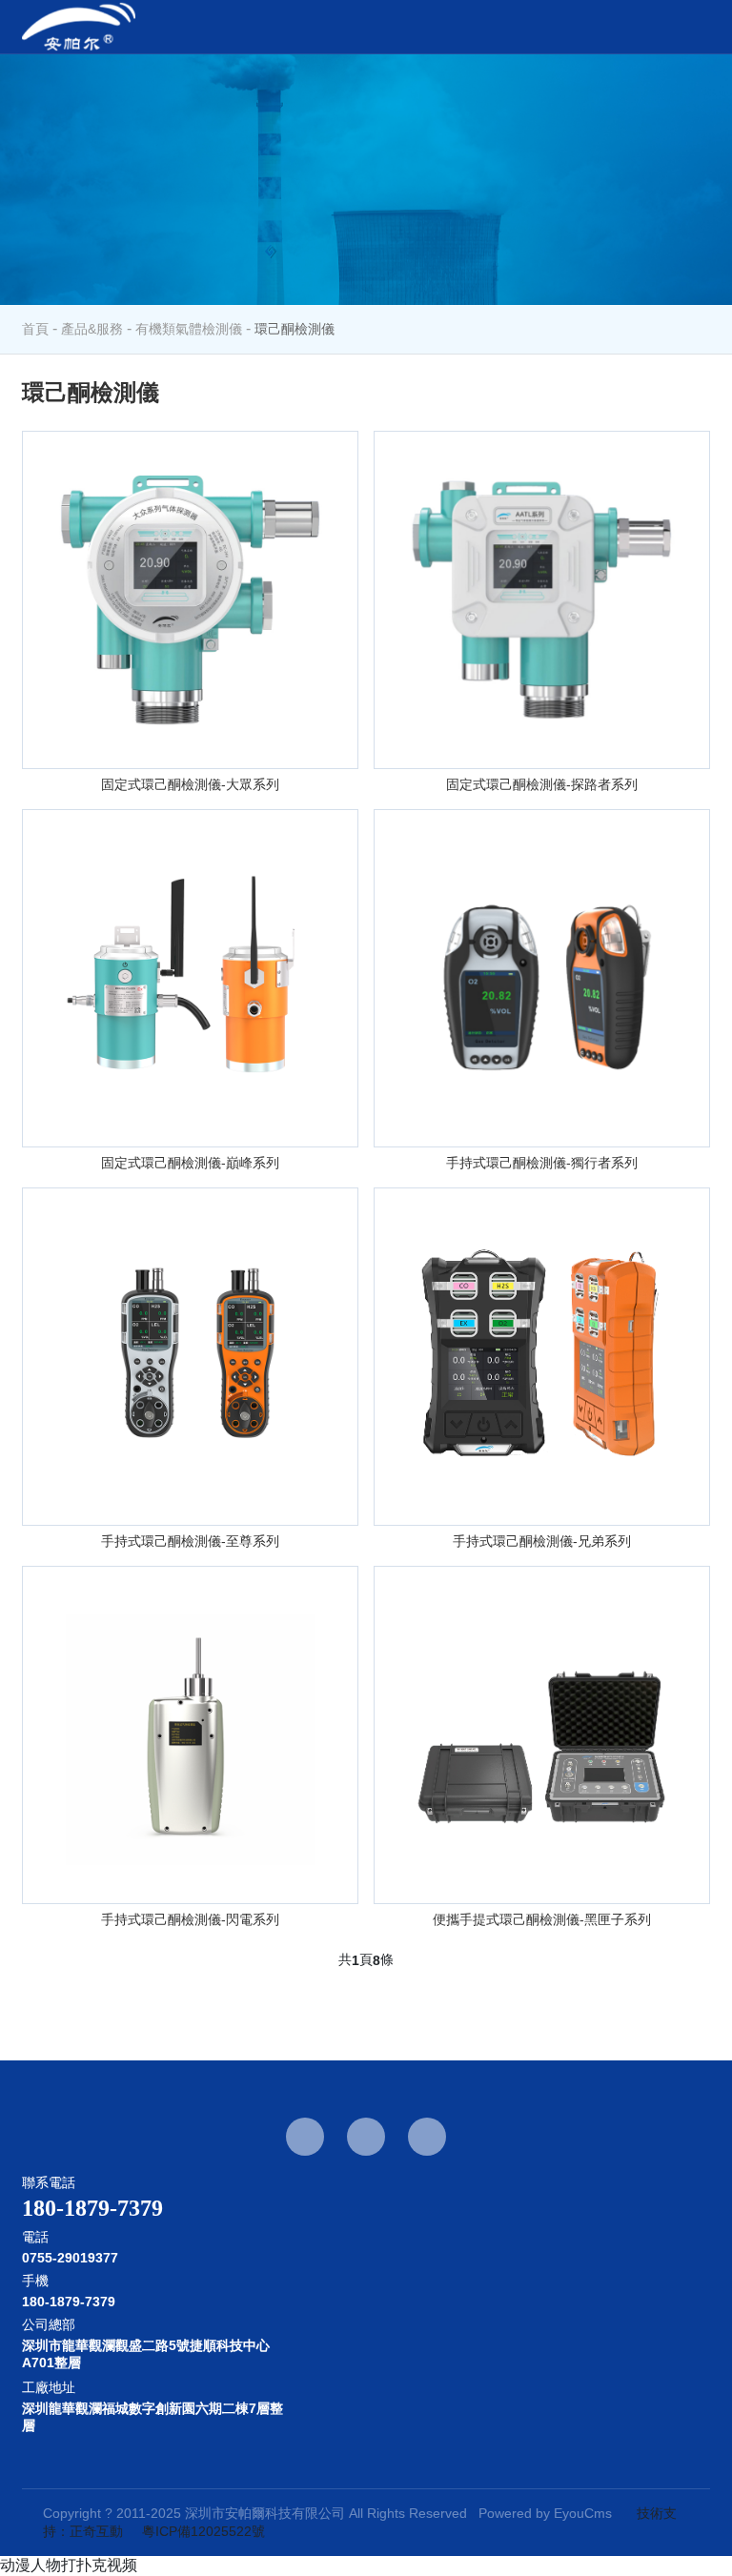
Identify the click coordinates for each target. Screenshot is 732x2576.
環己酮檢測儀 (295, 329)
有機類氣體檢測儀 (189, 329)
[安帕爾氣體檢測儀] (79, 27)
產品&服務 (92, 329)
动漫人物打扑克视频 (69, 2565)
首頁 (35, 329)
